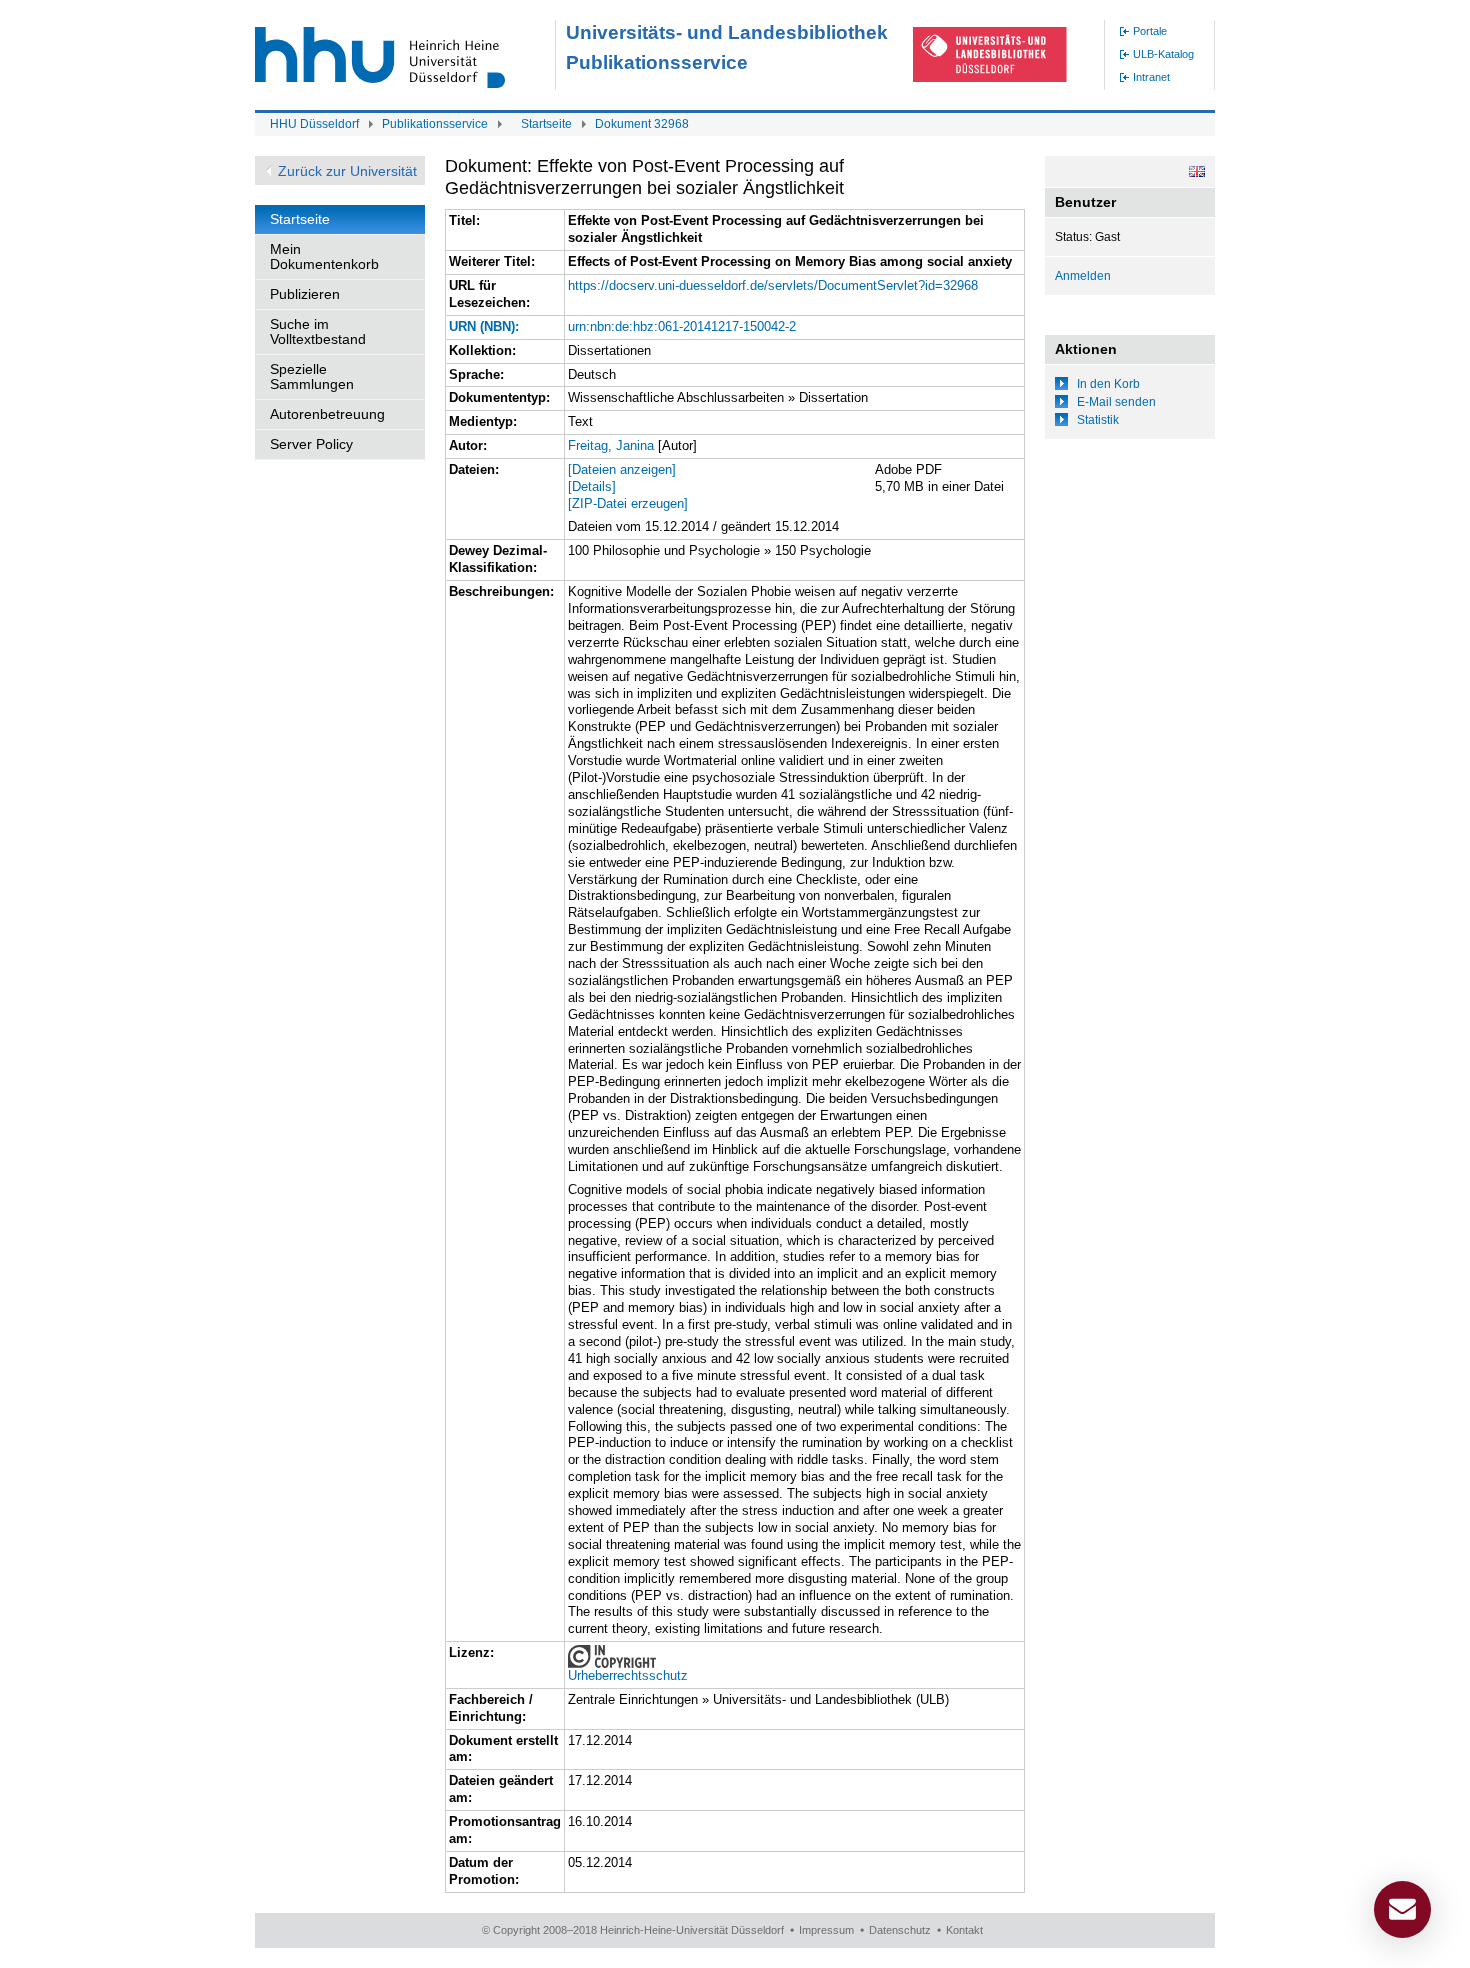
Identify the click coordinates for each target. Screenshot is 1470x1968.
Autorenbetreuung (327, 414)
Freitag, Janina (611, 445)
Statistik (1098, 420)
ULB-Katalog (1163, 54)
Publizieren (305, 294)
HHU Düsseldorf (314, 124)
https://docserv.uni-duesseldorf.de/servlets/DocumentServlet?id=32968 (773, 285)
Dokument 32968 (642, 124)
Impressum (826, 1930)
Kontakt (964, 1930)
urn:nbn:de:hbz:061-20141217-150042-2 (682, 326)
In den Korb (1108, 384)
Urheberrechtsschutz (628, 1675)
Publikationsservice (435, 124)
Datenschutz (900, 1930)
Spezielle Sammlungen (312, 376)
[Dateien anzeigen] (622, 469)
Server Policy (311, 444)
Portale (1150, 31)
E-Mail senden (1116, 402)
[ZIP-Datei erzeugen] (628, 503)
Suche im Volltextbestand (318, 331)
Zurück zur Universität (347, 171)
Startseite (546, 124)
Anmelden (1083, 276)
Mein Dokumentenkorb (324, 256)
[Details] (592, 486)
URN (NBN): (484, 326)
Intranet (1151, 77)
